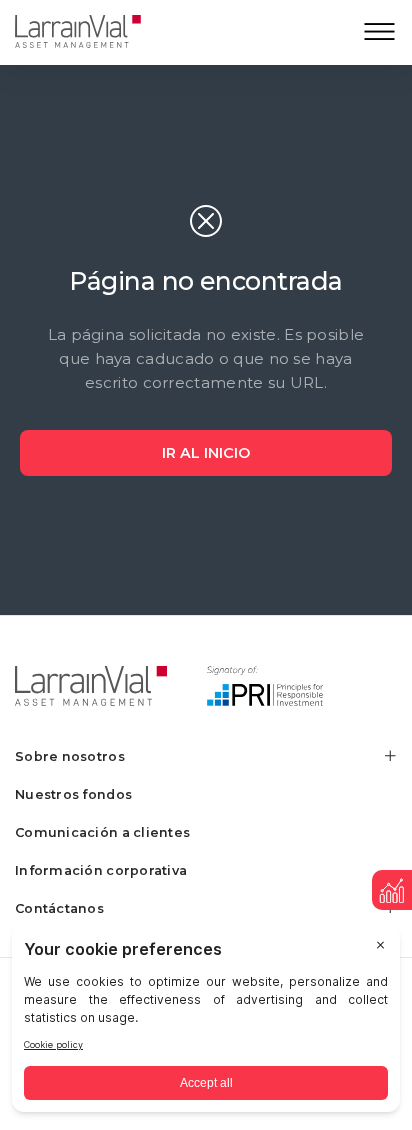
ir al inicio (206, 453)
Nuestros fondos (73, 794)
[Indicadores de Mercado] (392, 890)
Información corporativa (101, 870)
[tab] (206, 756)
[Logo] (93, 32)
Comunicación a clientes (102, 832)
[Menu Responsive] (379, 32)
